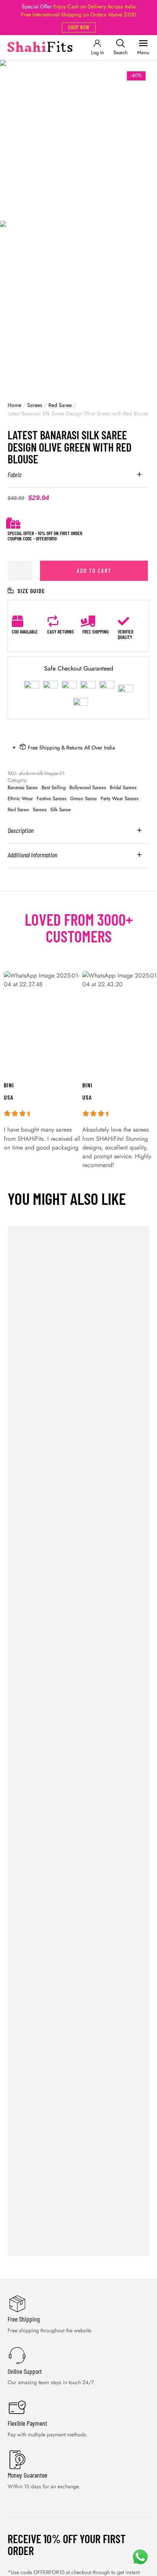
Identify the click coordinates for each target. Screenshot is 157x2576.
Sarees (35, 405)
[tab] (78, 479)
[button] (79, 27)
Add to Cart (94, 570)
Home (14, 405)
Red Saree (60, 405)
